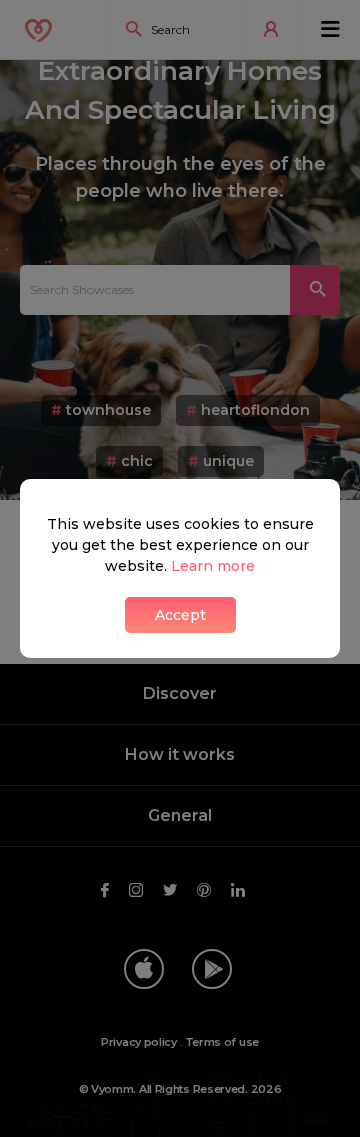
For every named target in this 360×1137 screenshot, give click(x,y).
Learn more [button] (213, 566)
